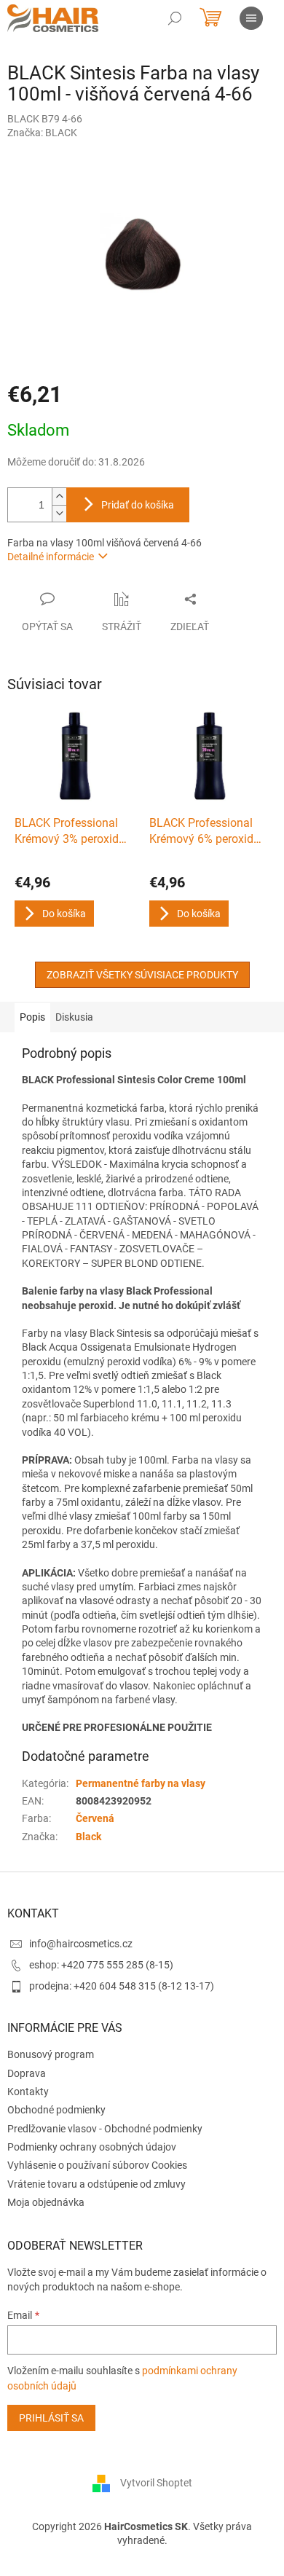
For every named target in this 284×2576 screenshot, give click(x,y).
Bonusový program (51, 2054)
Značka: (42, 133)
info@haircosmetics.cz (81, 1944)
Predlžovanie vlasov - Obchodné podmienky (105, 2129)
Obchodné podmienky (56, 2110)
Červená (95, 1818)
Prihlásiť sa (51, 2418)
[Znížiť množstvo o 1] (59, 513)
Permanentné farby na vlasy (141, 1783)
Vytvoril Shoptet (156, 2483)
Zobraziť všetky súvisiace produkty (142, 975)
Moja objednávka (46, 2202)
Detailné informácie (51, 557)
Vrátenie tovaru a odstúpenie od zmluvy (96, 2184)
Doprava (27, 2073)
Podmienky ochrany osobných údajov (92, 2147)
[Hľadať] (175, 18)
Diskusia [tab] (74, 1017)
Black (88, 1837)
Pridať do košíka (138, 505)
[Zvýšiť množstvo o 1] (59, 496)
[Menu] (251, 18)
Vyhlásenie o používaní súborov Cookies (97, 2165)
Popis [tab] (32, 1017)
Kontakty (28, 2092)
